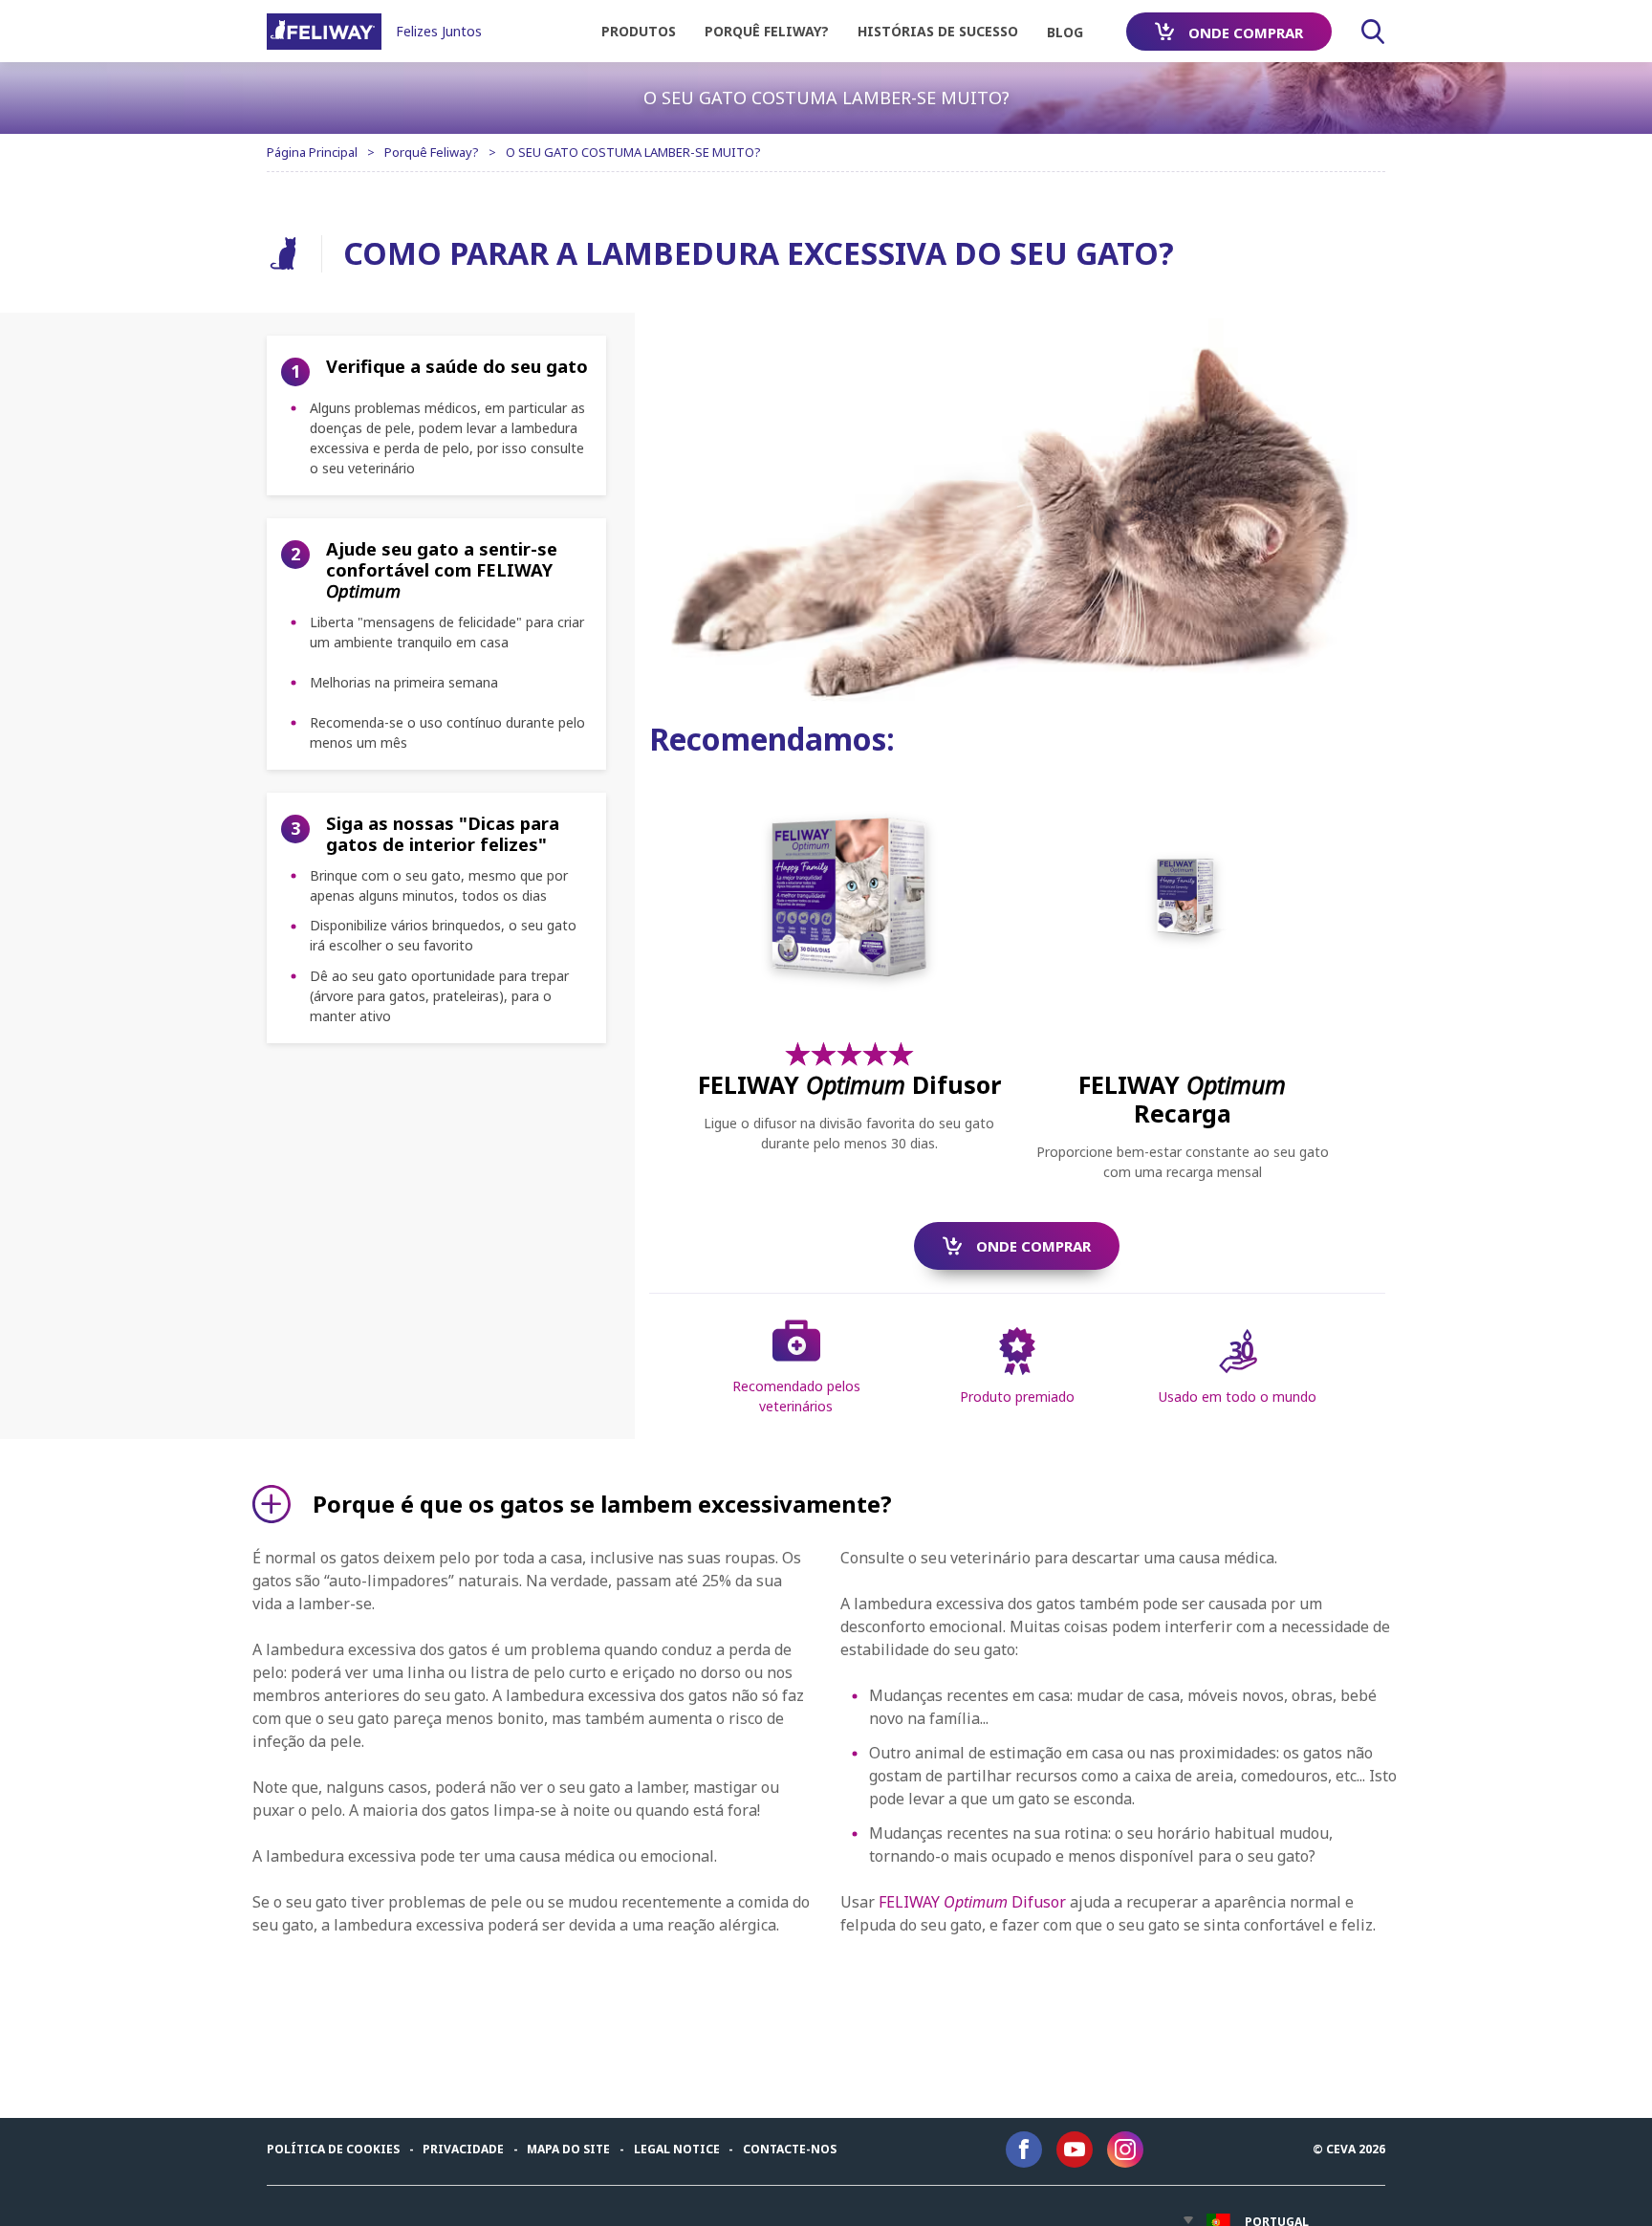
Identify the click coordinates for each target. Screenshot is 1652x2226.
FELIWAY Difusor (972, 1902)
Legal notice (677, 2149)
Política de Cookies (333, 2149)
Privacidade (463, 2149)
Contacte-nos (790, 2149)
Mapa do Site (568, 2149)
